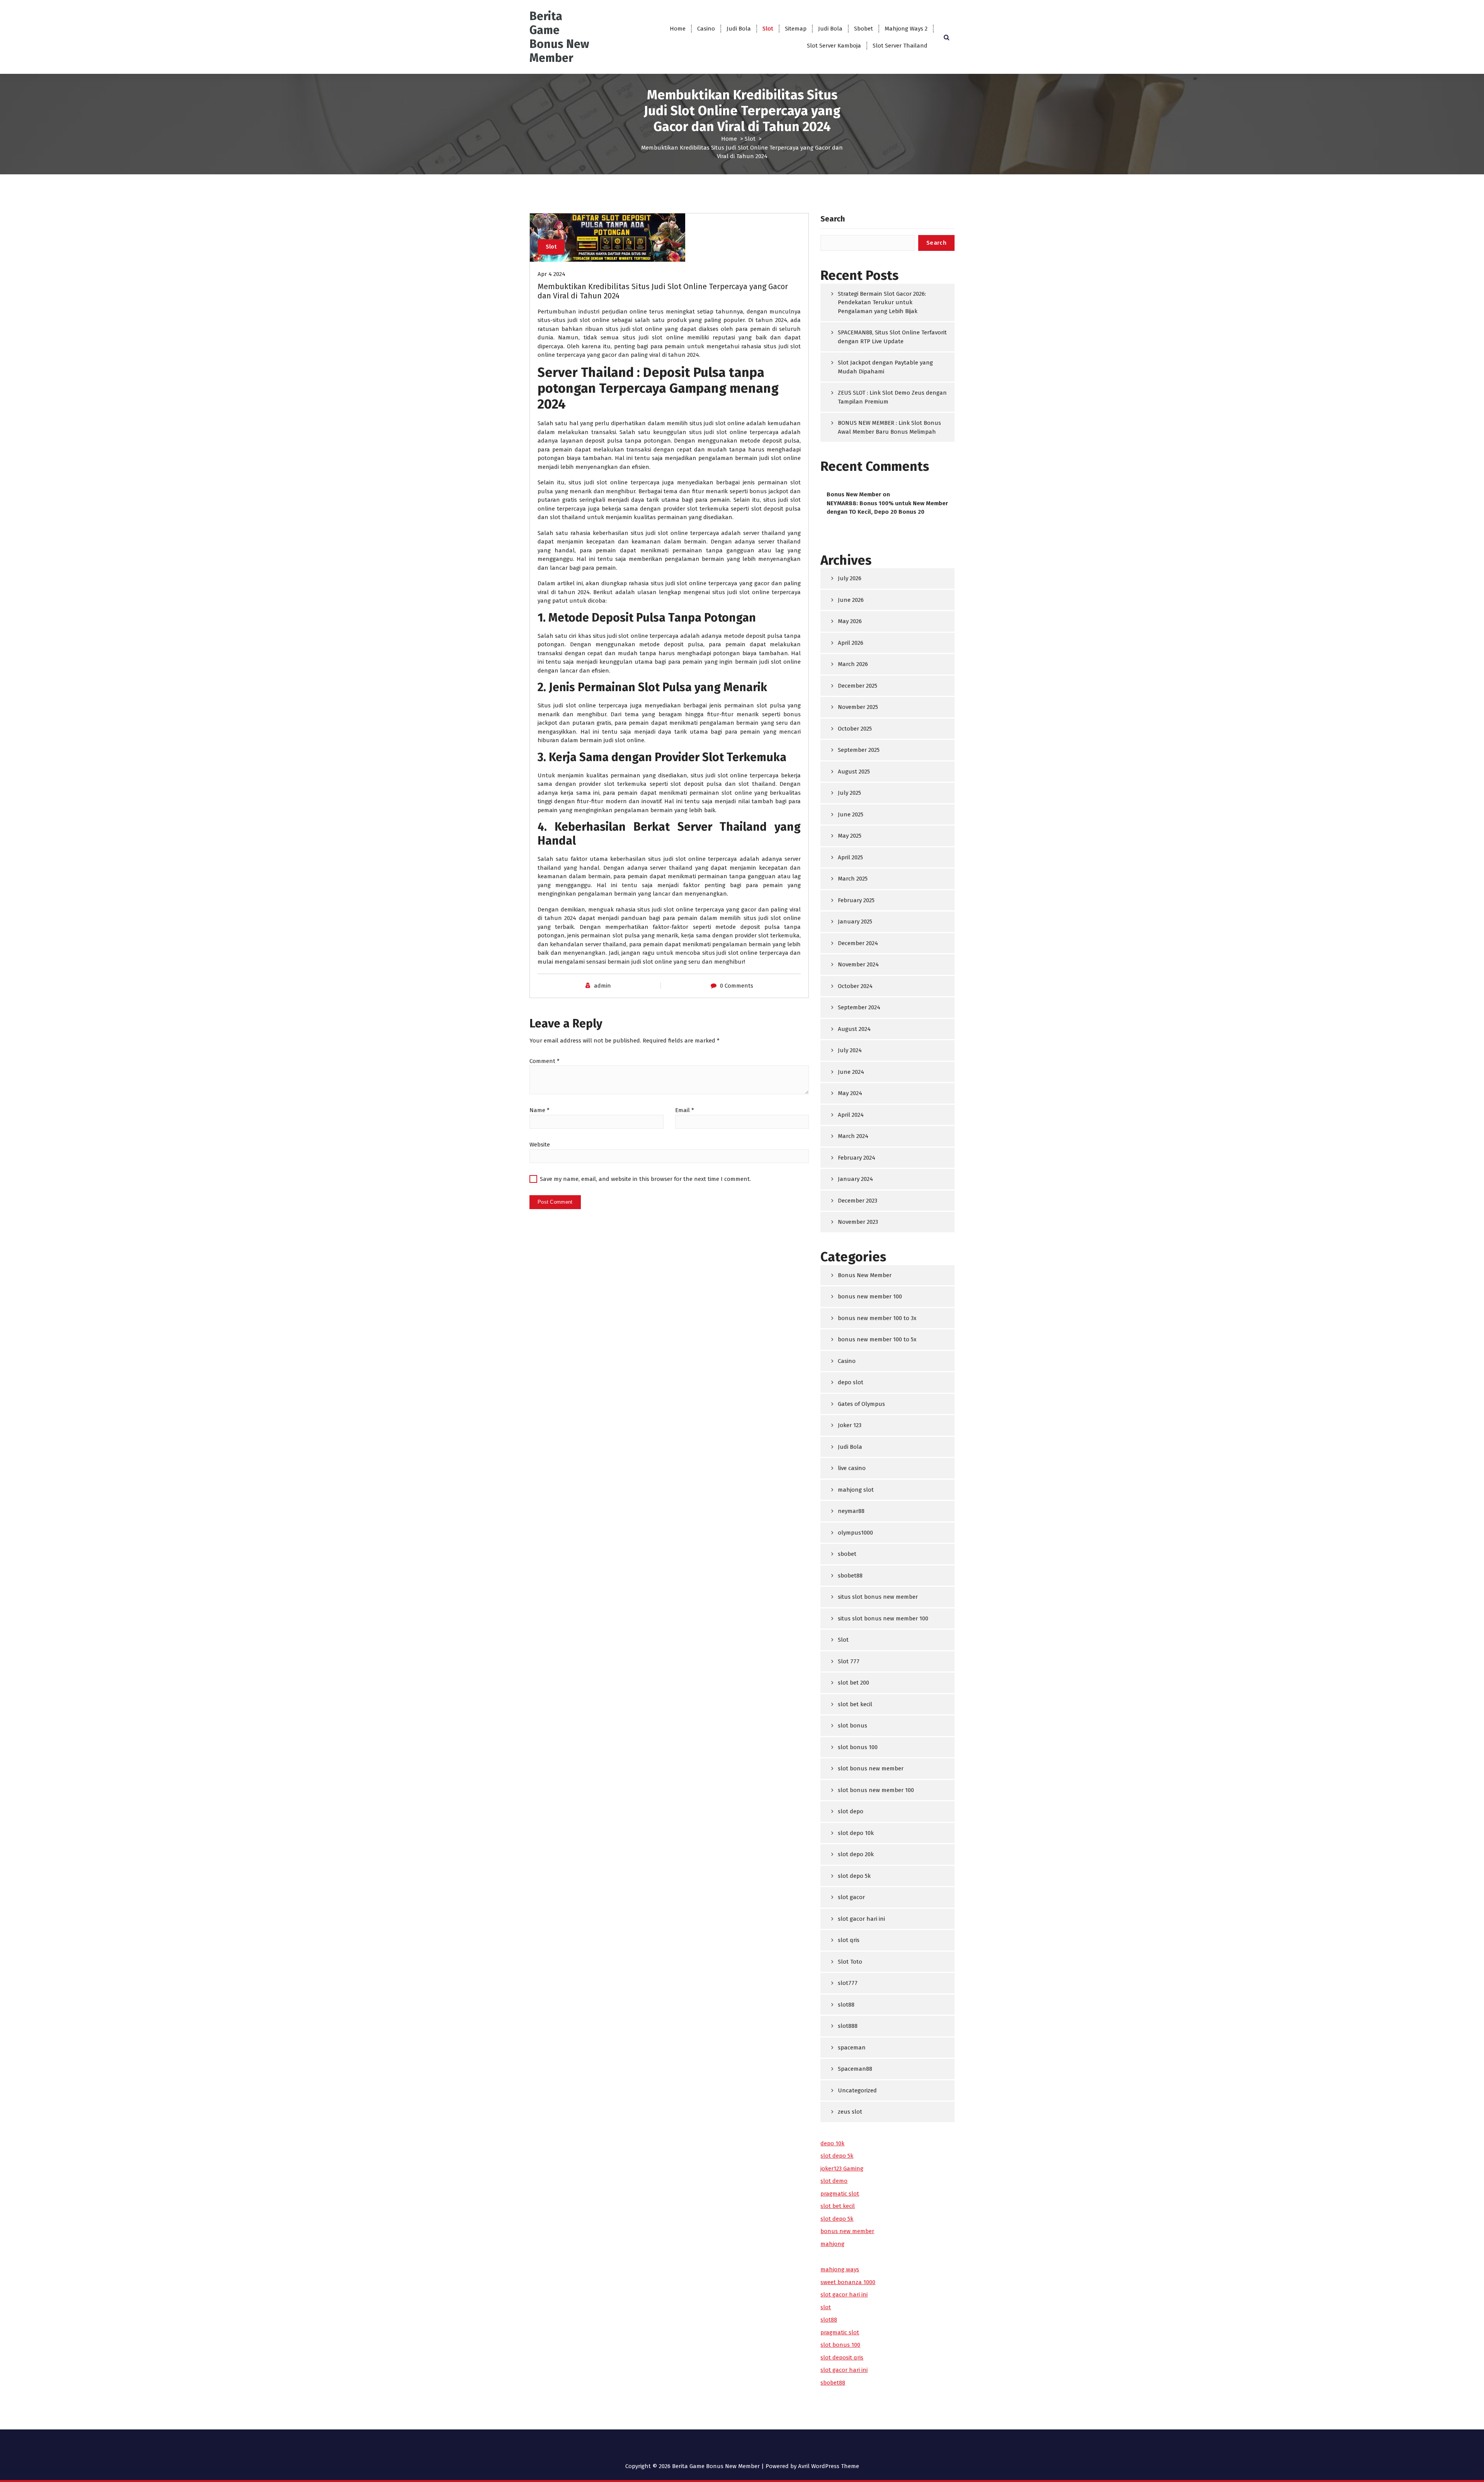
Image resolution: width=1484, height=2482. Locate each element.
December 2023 (858, 1201)
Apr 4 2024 (551, 274)
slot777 (848, 1983)
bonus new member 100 (870, 1296)
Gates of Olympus (861, 1404)
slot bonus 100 (858, 1747)
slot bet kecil (855, 1704)
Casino (706, 29)
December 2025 (858, 686)
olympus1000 (855, 1533)
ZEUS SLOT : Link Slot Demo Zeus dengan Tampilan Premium (892, 397)
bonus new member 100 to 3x (877, 1318)
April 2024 (851, 1115)
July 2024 (850, 1050)
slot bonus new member (871, 1768)
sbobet (847, 1554)
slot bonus (853, 1726)
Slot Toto (850, 1962)
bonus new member (847, 2231)
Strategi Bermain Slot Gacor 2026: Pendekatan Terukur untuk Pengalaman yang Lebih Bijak (882, 302)
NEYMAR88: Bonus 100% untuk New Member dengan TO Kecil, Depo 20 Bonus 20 (887, 508)
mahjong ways (840, 2269)
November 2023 (858, 1222)
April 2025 (850, 857)
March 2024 (853, 1136)
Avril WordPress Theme (829, 2466)
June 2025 (851, 814)
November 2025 (858, 707)
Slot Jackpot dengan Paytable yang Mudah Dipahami (885, 367)
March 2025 (853, 879)
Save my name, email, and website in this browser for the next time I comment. (645, 1179)
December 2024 (858, 943)
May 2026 (850, 621)
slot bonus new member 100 (876, 1790)
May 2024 (850, 1093)
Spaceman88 (855, 2069)
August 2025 (854, 772)
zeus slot (850, 2112)
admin (602, 986)
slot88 (846, 2005)
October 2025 (855, 729)
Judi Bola (739, 29)
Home (678, 29)
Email (685, 1110)
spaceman (852, 2048)
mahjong (832, 2244)
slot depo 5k (854, 1876)
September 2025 (859, 750)
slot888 (848, 2026)
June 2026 (851, 600)
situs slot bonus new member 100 (883, 1618)
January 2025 (855, 922)
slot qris (849, 1940)
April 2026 (851, 643)
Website (540, 1145)
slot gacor (851, 1897)
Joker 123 (850, 1425)
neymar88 (851, 1511)
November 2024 (858, 964)
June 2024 (851, 1072)
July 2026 (850, 578)
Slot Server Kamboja (834, 46)
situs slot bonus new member (878, 1597)
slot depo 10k (856, 1833)
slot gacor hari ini (861, 1919)
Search (833, 219)
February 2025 (856, 900)
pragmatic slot (840, 2194)
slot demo (834, 2181)
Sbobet (864, 29)
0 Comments (737, 986)
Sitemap (796, 29)
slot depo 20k (856, 1854)
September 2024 (859, 1007)
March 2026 (853, 664)
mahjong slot (856, 1490)
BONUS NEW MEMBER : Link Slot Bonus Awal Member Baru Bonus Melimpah (889, 427)
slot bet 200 (853, 1683)
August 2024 (854, 1029)
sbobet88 (850, 1576)
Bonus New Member (854, 494)
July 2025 (849, 793)
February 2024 (857, 1158)
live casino (852, 1468)
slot (826, 2307)
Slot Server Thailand (900, 46)
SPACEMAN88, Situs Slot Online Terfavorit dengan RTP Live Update (892, 337)
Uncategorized (857, 2090)
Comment (545, 1061)
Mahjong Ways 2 (906, 29)
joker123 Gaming (842, 2169)
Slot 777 (849, 1661)
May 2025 (850, 836)
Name (539, 1110)
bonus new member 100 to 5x (877, 1339)
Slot (768, 29)
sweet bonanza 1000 (848, 2282)
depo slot (851, 1382)
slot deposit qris (842, 2358)
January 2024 (855, 1179)
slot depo (851, 1811)
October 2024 (855, 986)
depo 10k (832, 2143)
